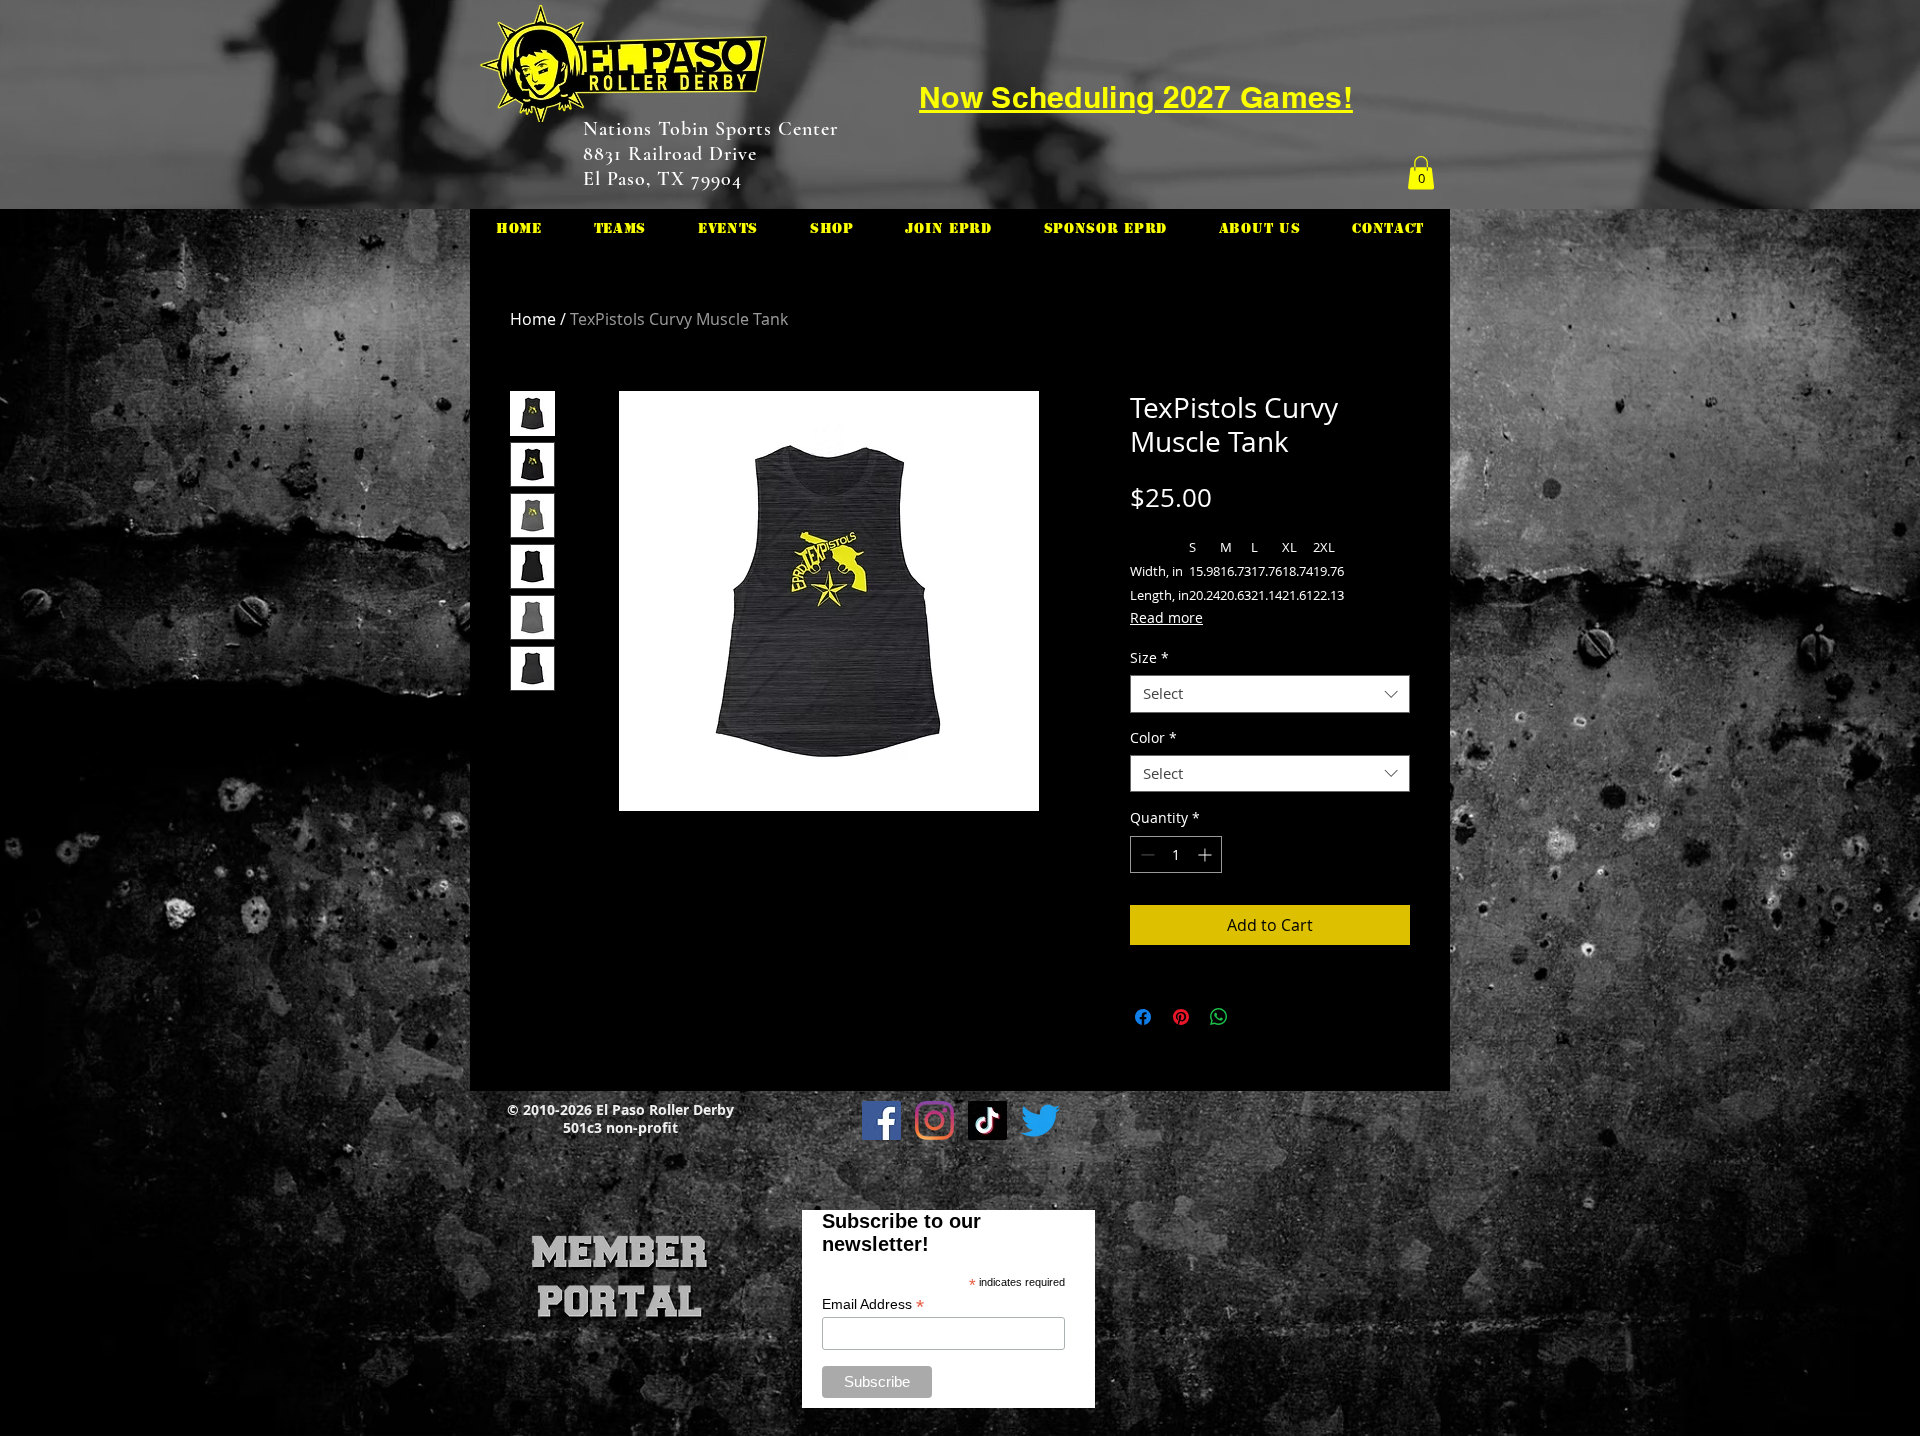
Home (533, 319)
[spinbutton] (1176, 854)
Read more (1166, 617)
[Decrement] (1145, 854)
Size (1149, 658)
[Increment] (1206, 854)
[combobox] (1270, 694)
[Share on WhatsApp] (1219, 1017)
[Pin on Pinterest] (1181, 1017)
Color (1153, 738)
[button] (1421, 172)
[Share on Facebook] (1143, 1017)
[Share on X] (1257, 1017)
